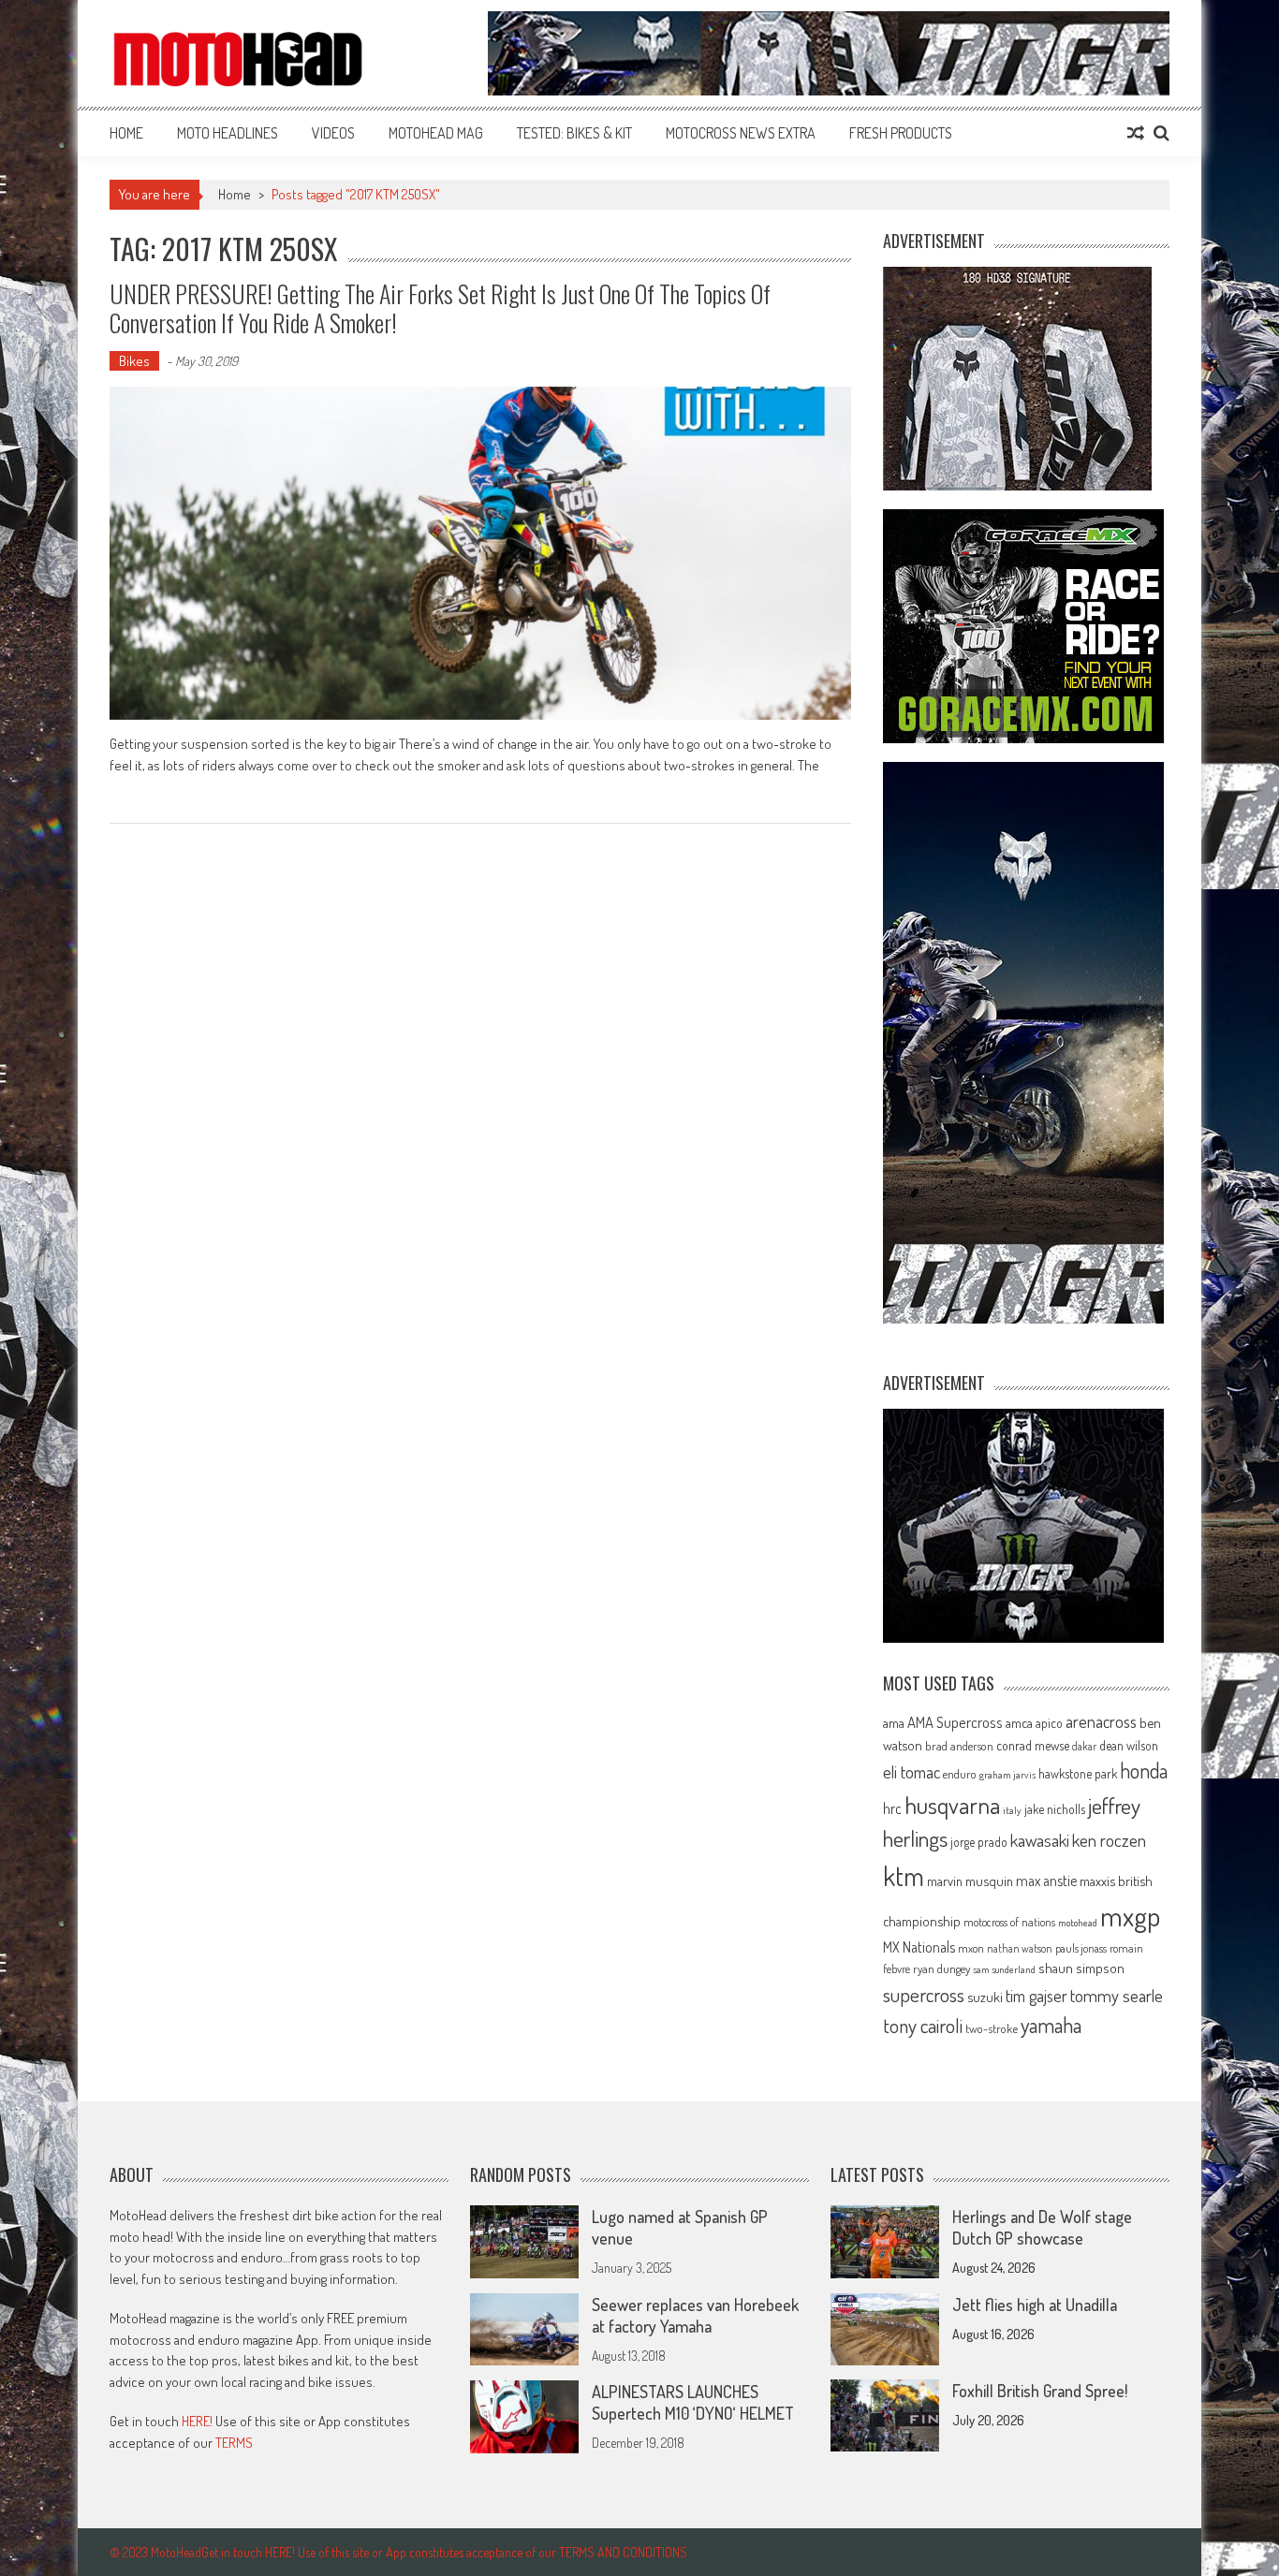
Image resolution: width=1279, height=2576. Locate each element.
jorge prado (979, 1842)
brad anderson (959, 1746)
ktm (904, 1876)
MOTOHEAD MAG (436, 133)
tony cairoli (923, 2025)
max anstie (1046, 1881)
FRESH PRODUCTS (901, 133)
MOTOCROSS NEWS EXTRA (741, 133)
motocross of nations (1009, 1922)
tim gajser (1036, 1996)
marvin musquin (970, 1881)
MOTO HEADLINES (228, 133)
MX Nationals (919, 1947)
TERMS (234, 2443)
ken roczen (1109, 1840)
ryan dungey (941, 1969)
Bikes (134, 361)
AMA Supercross (955, 1722)
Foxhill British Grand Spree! (1040, 2391)
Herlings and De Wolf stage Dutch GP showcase (1042, 2227)
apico (1049, 1723)
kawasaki (1040, 1840)
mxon (971, 1948)
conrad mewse (1033, 1745)
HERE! (197, 2421)
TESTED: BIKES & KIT (574, 133)
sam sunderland (1004, 1969)
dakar (1084, 1746)
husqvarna (952, 1805)
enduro (960, 1774)
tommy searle (1117, 1995)
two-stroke (992, 2028)
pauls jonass (1081, 1948)
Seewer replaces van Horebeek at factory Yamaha (695, 2315)
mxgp (1130, 1916)
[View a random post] (1136, 133)
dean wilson (1129, 1745)
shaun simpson (1081, 1968)
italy (1012, 1810)
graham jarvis (1007, 1775)
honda (1144, 1771)
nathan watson (1020, 1948)
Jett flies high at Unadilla (1035, 2305)
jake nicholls (1055, 1809)
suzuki (985, 1997)
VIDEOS (333, 133)
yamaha (1051, 2025)
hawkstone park (1078, 1773)
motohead (1078, 1923)
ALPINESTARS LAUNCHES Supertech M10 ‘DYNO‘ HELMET (693, 2402)
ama (894, 1722)
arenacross (1101, 1721)
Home (126, 133)
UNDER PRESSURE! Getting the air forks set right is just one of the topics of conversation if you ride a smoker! (440, 308)
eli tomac (911, 1771)
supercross (924, 1994)
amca (1019, 1722)
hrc (892, 1808)
